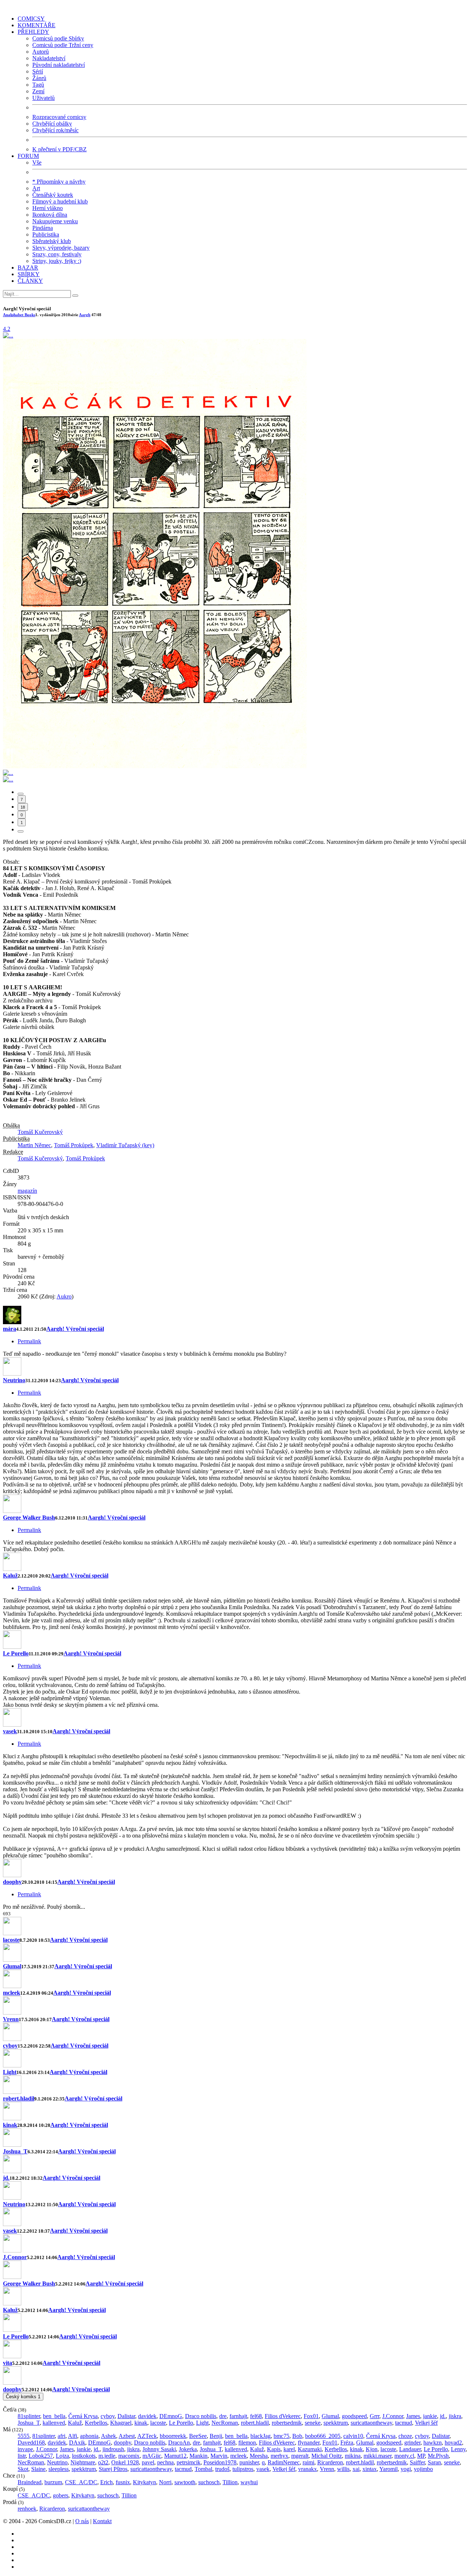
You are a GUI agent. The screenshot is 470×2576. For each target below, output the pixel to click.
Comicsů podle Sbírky (58, 38)
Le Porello (16, 1653)
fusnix (123, 2482)
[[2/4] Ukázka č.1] (155, 766)
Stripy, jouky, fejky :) (57, 261)
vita (8, 2363)
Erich (106, 2482)
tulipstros (243, 2469)
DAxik (77, 2443)
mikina (353, 2456)
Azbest (127, 2436)
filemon (247, 2443)
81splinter (29, 2416)
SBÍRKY (29, 274)
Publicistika (46, 234)
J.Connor (15, 2257)
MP (421, 2456)
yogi (406, 2469)
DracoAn (179, 2443)
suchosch (209, 2482)
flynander (309, 2443)
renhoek (27, 2509)
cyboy (10, 2046)
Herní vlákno (48, 208)
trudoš (222, 2469)
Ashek (109, 2436)
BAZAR (28, 268)
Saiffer (417, 2462)
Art (36, 188)
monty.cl (404, 2456)
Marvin (219, 2456)
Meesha (259, 2456)
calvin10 (353, 2436)
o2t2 (103, 2462)
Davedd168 (31, 2443)
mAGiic (152, 2456)
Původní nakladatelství (59, 65)
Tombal (203, 2469)
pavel (148, 2462)
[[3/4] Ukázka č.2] (8, 773)
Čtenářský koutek (53, 195)
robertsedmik (287, 2423)
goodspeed (354, 2416)
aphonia (89, 2436)
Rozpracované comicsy (59, 117)
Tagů (38, 85)
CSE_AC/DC (81, 2482)
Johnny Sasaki (159, 2449)
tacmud (404, 2423)
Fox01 (311, 2416)
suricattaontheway (371, 2423)
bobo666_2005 (323, 2436)
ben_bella (54, 2416)
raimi (308, 2462)
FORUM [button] (28, 156)
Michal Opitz (327, 2456)
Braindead (30, 2482)
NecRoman (225, 2423)
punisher (249, 2462)
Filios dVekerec (283, 2416)
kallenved (54, 2423)
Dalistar (126, 2416)
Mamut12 (175, 2456)
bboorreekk (173, 2436)
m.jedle (107, 2456)
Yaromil (388, 2469)
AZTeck (147, 2436)
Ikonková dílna (50, 215)
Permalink (29, 1341)
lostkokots (84, 2456)
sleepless (59, 2469)
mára (10, 1329)
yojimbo (423, 2469)
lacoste (11, 1940)
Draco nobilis (201, 2416)
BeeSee (198, 2436)
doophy (12, 1882)
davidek (147, 2416)
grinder (412, 2443)
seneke (313, 2423)
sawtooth (185, 2482)
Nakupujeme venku (55, 221)
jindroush (113, 2449)
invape (25, 2449)
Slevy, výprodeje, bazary (61, 248)
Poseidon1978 (220, 2462)
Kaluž (10, 1576)
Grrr (375, 2416)
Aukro (64, 1296)
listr (22, 2456)
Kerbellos (96, 2423)
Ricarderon (330, 2462)
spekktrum (336, 2423)
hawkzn (433, 2443)
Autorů (41, 52)
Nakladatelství (49, 58)
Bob (297, 2436)
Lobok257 (41, 2456)
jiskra (455, 2416)
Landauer (410, 2449)
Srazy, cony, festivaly (57, 254)
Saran (434, 2462)
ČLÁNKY (30, 281)
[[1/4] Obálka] (8, 335)
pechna (165, 2462)
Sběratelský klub (52, 241)
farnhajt (238, 2416)
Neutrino (14, 1380)
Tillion (230, 2482)
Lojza (62, 2456)
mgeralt (300, 2456)
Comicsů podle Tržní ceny (63, 45)
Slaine (38, 2469)
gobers (61, 2495)
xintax (370, 2469)
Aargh (85, 315)
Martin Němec (34, 1145)
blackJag (261, 2436)
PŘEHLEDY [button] (33, 32)
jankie (430, 2416)
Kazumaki (310, 2449)
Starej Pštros (113, 2469)
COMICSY (31, 19)
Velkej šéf (426, 2423)
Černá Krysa (83, 2416)
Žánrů (39, 78)
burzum (53, 2482)
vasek (10, 1731)
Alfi (73, 2436)
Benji (216, 2436)
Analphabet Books (19, 315)
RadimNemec (284, 2462)
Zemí (38, 91)
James (413, 2416)
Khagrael (121, 2423)
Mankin (198, 2456)
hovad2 (453, 2443)
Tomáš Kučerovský (40, 1132)
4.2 (7, 329)
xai (356, 2469)
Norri (165, 2482)
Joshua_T (15, 2151)
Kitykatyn (144, 2482)
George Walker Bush (29, 1518)
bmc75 (281, 2436)
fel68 (256, 2416)
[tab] (21, 794)
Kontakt (102, 2521)
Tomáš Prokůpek (74, 1145)
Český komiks (23, 2397)
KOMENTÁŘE (37, 25)
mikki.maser (377, 2456)
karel (289, 2449)
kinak (10, 2125)
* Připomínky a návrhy (59, 182)
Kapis (274, 2449)
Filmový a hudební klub (60, 201)
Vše (37, 162)
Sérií (38, 71)
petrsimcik (189, 2462)
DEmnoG (171, 2416)
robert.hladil (19, 2098)
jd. (6, 2178)
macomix (129, 2456)
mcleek (12, 1993)
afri (62, 2436)
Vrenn (11, 2019)
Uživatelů (44, 98)
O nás (82, 2521)
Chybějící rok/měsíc (55, 130)
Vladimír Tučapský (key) (125, 1145)
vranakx (308, 2469)
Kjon (372, 2449)
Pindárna (43, 228)
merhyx (279, 2456)
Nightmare (83, 2462)
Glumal (12, 1966)
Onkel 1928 (125, 2462)
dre (223, 2416)
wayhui (249, 2482)
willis (343, 2469)
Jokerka (188, 2449)
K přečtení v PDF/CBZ (59, 149)
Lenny (458, 2449)
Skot (23, 2469)
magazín (27, 1191)
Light (10, 2072)
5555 (23, 2436)
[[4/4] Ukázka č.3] (8, 779)
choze (405, 2436)
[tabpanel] (235, 1608)
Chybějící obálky (52, 124)
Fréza (347, 2443)
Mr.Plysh (438, 2456)
